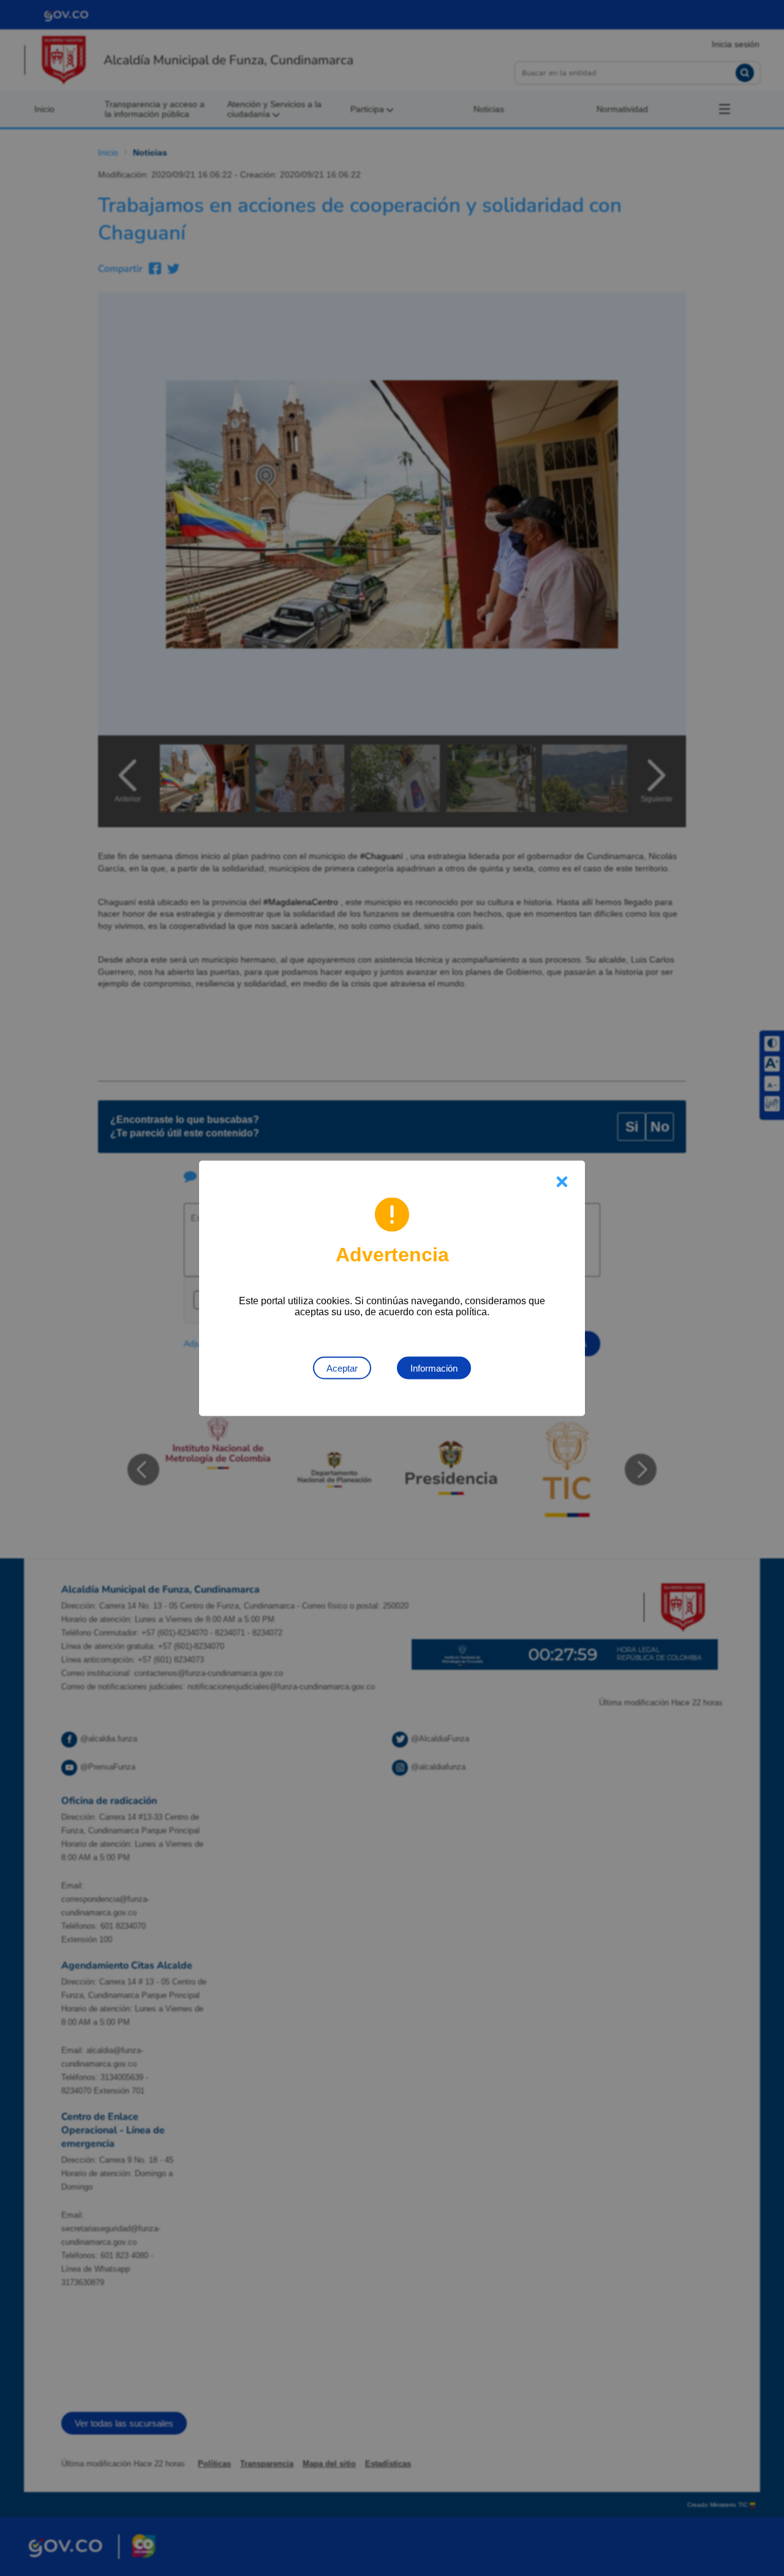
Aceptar (342, 1368)
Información (434, 1368)
